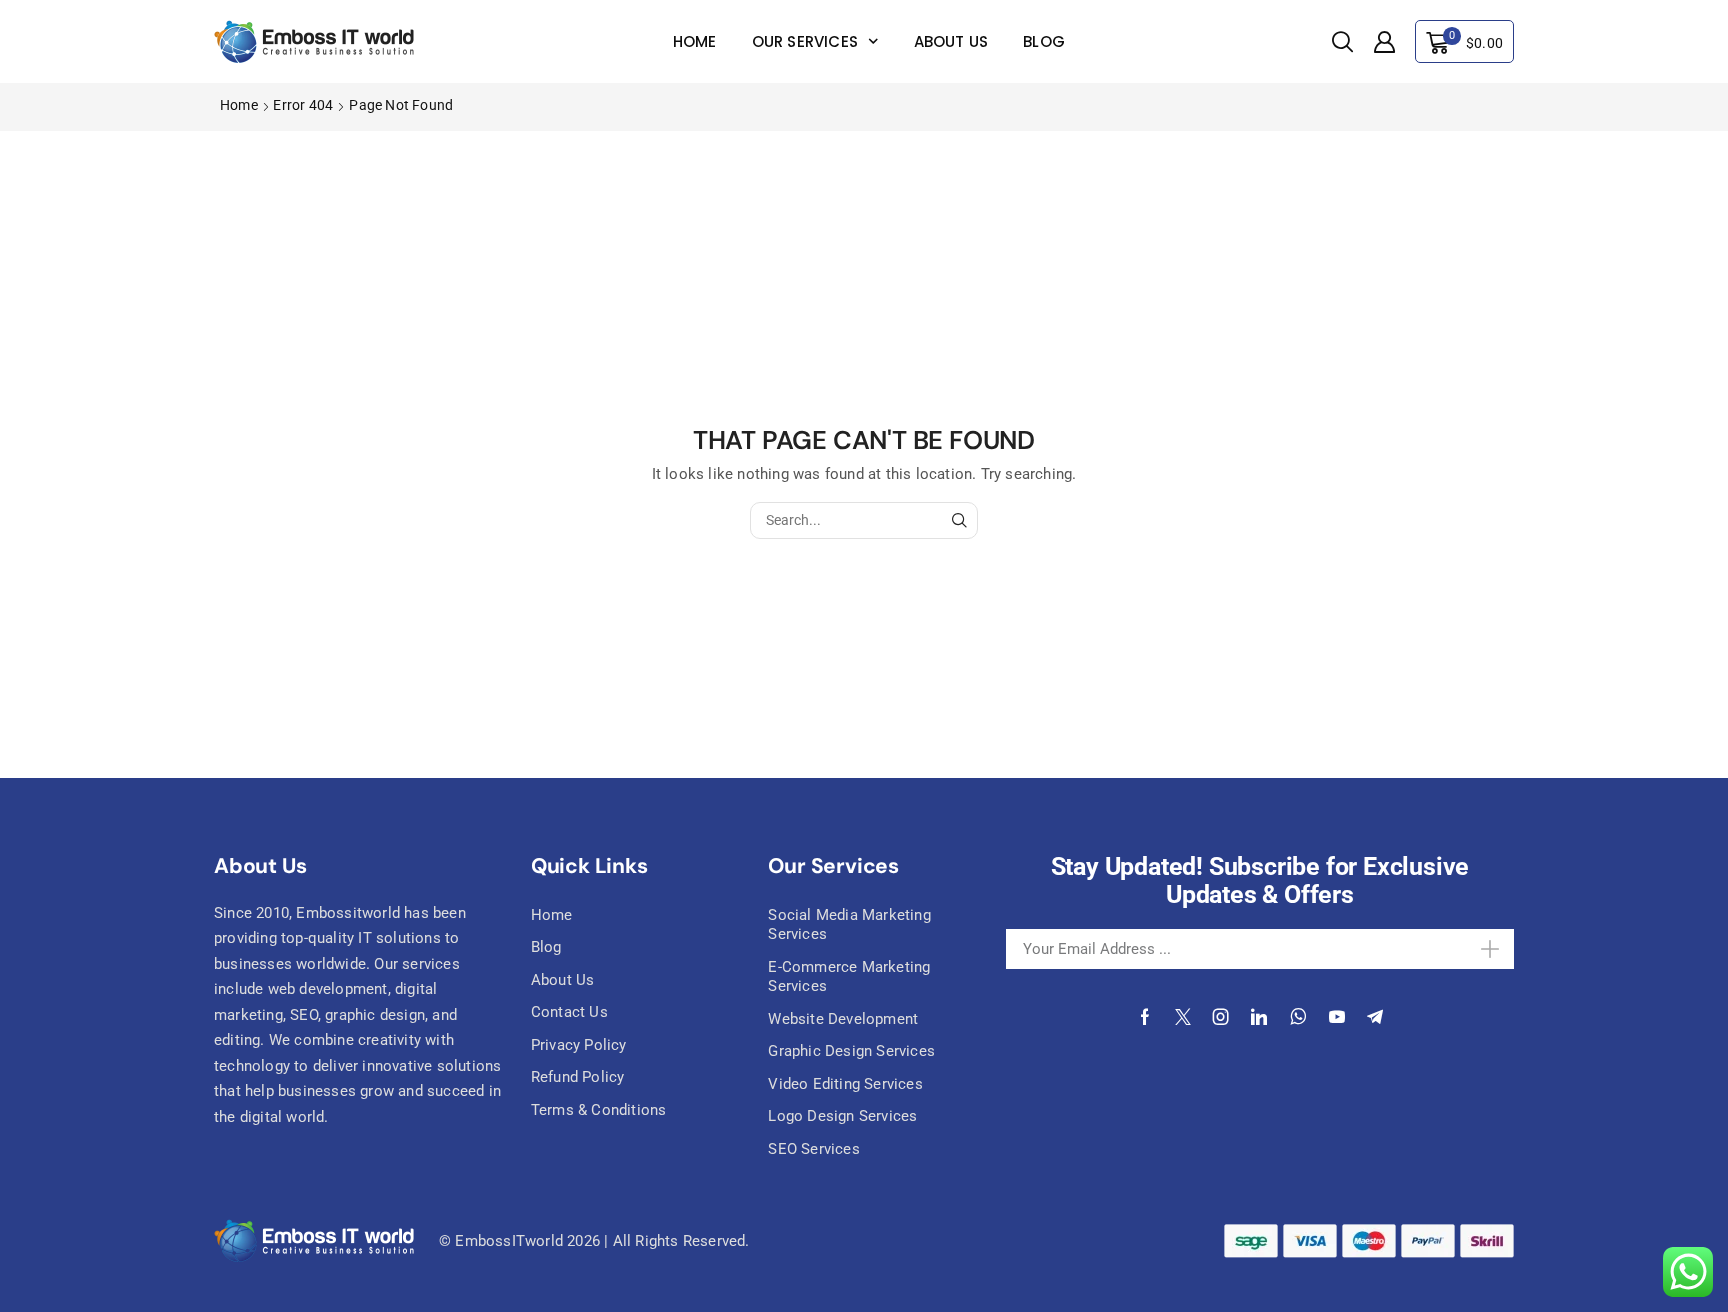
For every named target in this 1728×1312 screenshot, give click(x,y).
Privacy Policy (579, 1045)
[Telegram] (1375, 1017)
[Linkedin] (1259, 1017)
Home (695, 41)
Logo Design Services (842, 1116)
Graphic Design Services (851, 1051)
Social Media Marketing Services (849, 925)
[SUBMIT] (1463, 949)
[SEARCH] (959, 520)
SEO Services (813, 1149)
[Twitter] (1183, 1017)
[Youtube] (1337, 1017)
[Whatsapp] (1298, 1017)
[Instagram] (1221, 1017)
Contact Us (569, 1012)
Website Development (843, 1019)
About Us (951, 41)
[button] (1342, 42)
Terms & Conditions (599, 1110)
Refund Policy (578, 1077)
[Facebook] (1145, 1017)
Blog (1044, 41)
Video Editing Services (845, 1084)
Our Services (805, 41)
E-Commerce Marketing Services (849, 977)
